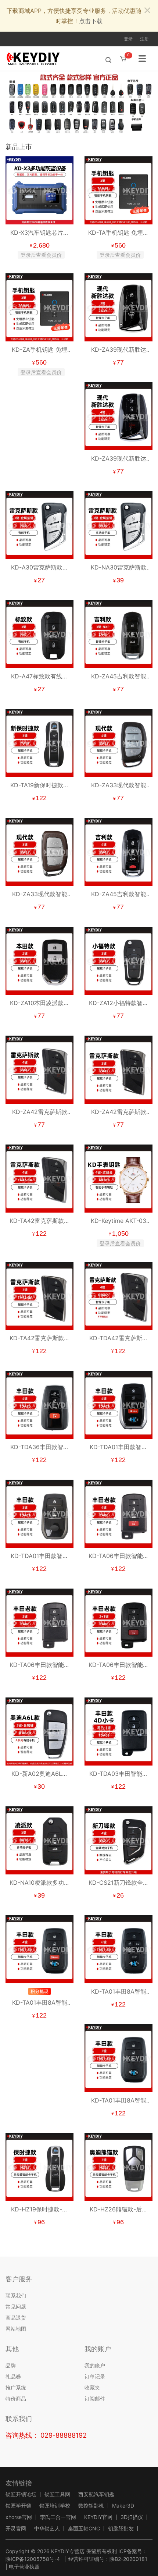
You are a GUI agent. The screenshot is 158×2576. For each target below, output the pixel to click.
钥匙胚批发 (121, 2529)
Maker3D (123, 2506)
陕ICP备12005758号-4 (33, 2559)
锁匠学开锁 (18, 2506)
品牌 (11, 2365)
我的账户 (95, 2365)
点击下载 (91, 21)
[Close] (147, 11)
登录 (128, 39)
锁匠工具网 (57, 2494)
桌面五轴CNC (84, 2529)
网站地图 (16, 2329)
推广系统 (16, 2387)
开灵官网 (16, 2529)
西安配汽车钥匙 (96, 2494)
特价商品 (16, 2398)
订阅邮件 (95, 2398)
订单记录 (95, 2376)
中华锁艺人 (47, 2529)
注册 (144, 39)
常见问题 (16, 2307)
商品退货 (16, 2318)
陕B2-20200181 (128, 2559)
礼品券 (13, 2376)
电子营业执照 (24, 2567)
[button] (147, 102)
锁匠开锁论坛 (21, 2494)
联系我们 (16, 2295)
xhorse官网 (19, 2517)
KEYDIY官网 (98, 2517)
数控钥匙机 (91, 2506)
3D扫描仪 (132, 2517)
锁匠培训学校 (55, 2506)
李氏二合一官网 (58, 2517)
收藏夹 (92, 2387)
